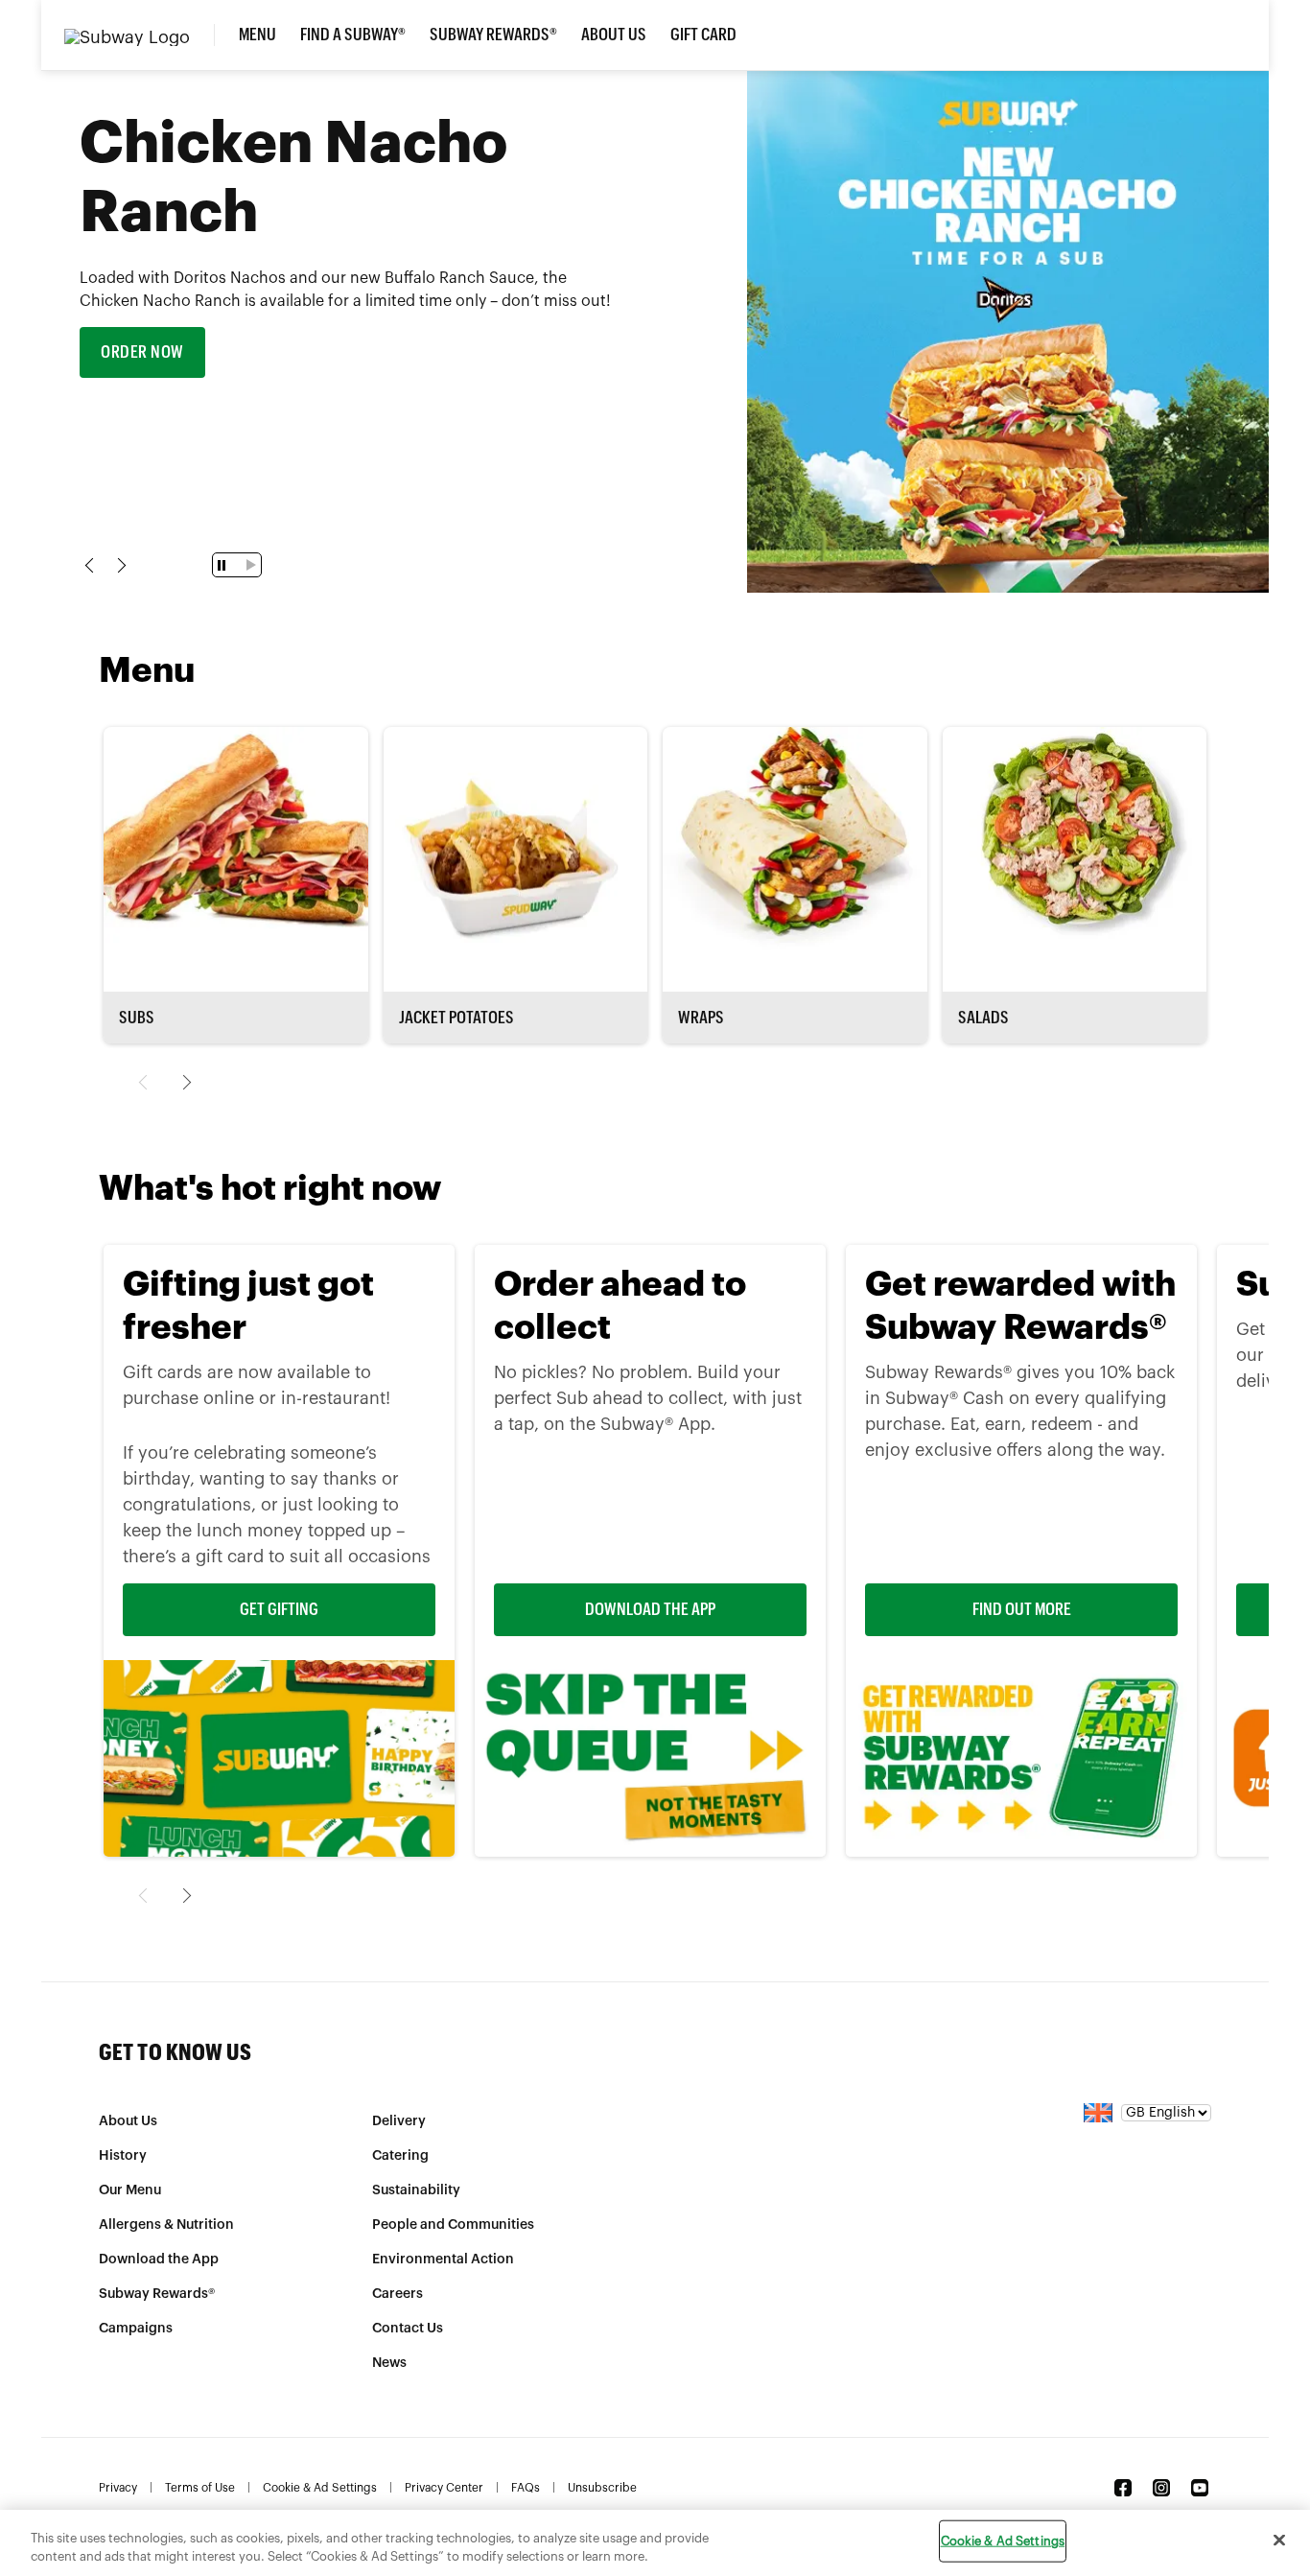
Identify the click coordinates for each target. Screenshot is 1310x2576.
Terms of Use (200, 2488)
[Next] (184, 1082)
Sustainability (416, 2190)
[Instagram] (1161, 2488)
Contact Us (408, 2329)
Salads (983, 1018)
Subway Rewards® (493, 35)
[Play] (248, 565)
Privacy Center (444, 2488)
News (389, 2363)
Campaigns (136, 2329)
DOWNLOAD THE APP (650, 1609)
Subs (137, 1018)
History (123, 2156)
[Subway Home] (139, 35)
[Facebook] (1123, 2488)
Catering (400, 2156)
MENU (257, 35)
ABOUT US (614, 35)
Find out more (1022, 1609)
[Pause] (224, 565)
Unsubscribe (602, 2488)
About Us (128, 2121)
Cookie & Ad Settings (320, 2488)
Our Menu (130, 2190)
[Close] (1279, 2541)
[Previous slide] (93, 565)
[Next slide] (118, 565)
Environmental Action (443, 2260)
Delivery (399, 2121)
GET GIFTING (279, 1609)
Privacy (118, 2488)
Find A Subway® (353, 35)
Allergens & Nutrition (166, 2225)
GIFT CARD (703, 35)
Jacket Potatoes (456, 1018)
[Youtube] (1200, 2488)
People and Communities (453, 2225)
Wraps (701, 1018)
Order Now (142, 352)
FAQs (526, 2488)
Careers (398, 2294)
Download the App (159, 2260)
